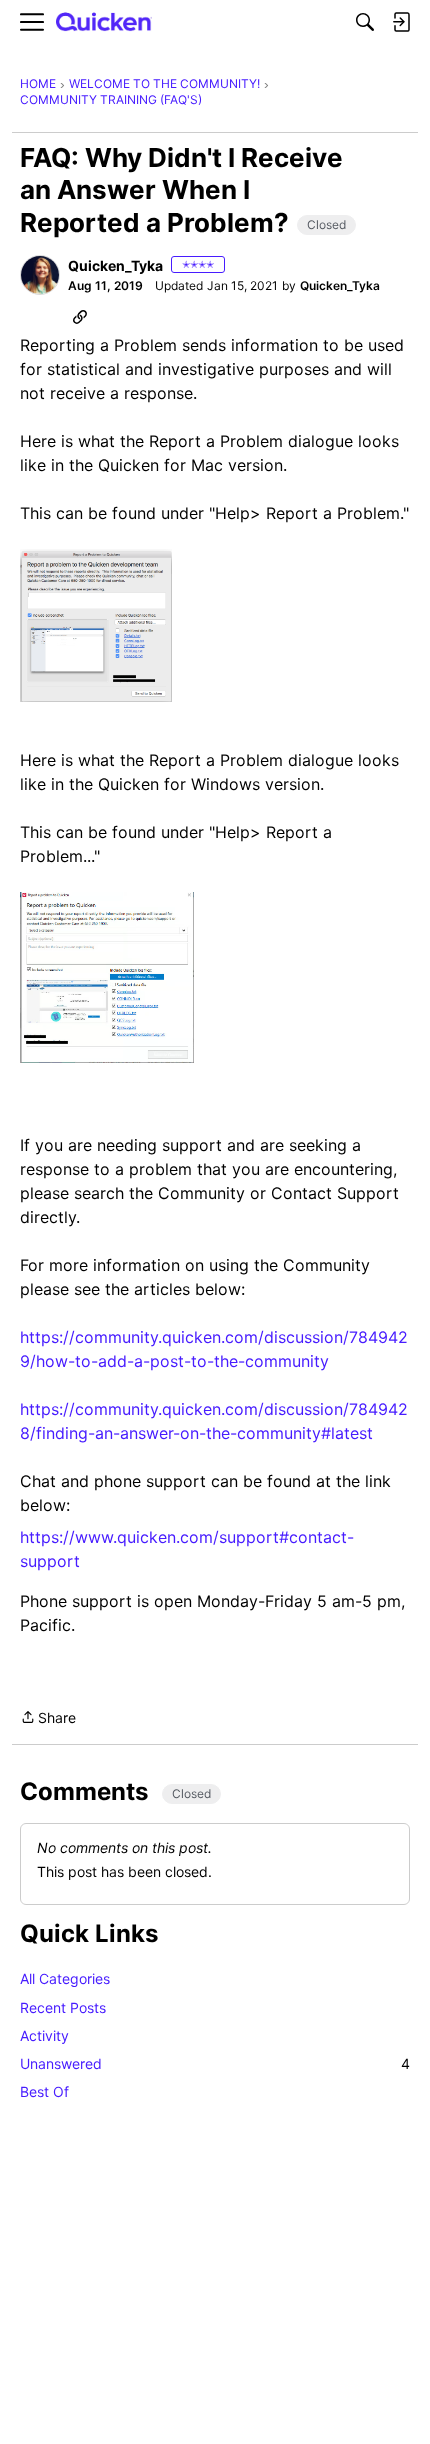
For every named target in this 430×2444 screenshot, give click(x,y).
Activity (44, 2035)
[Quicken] (104, 22)
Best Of (44, 2091)
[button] (40, 275)
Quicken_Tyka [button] (115, 265)
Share (48, 1719)
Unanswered (215, 2063)
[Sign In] (401, 22)
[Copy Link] (80, 316)
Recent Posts (63, 2007)
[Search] (365, 22)
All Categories (65, 1978)
